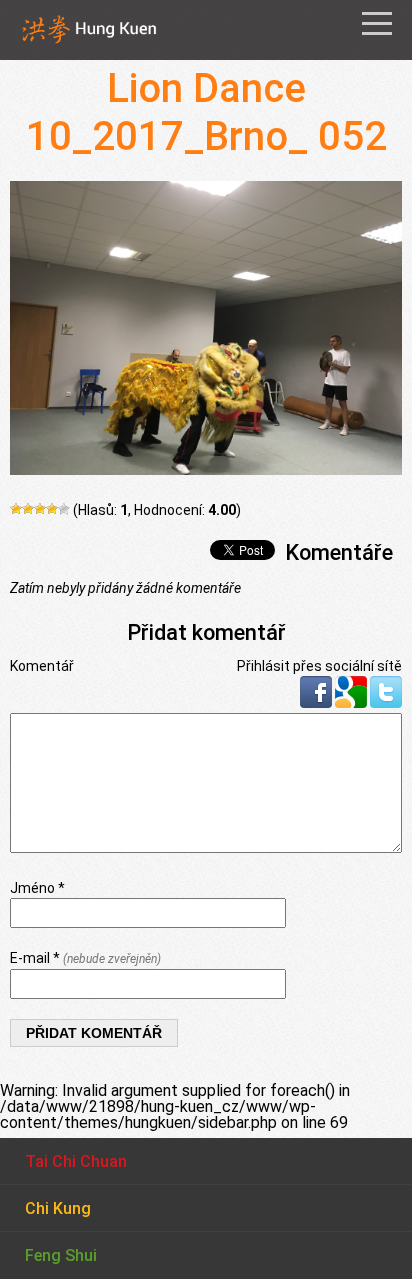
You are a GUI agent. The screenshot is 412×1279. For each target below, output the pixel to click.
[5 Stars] (64, 509)
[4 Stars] (52, 509)
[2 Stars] (28, 509)
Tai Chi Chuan (76, 1161)
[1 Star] (16, 509)
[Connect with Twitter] (386, 703)
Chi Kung (58, 1208)
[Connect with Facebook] (317, 703)
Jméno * (37, 888)
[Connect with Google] (352, 703)
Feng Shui (61, 1255)
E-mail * (85, 958)
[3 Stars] (40, 509)
